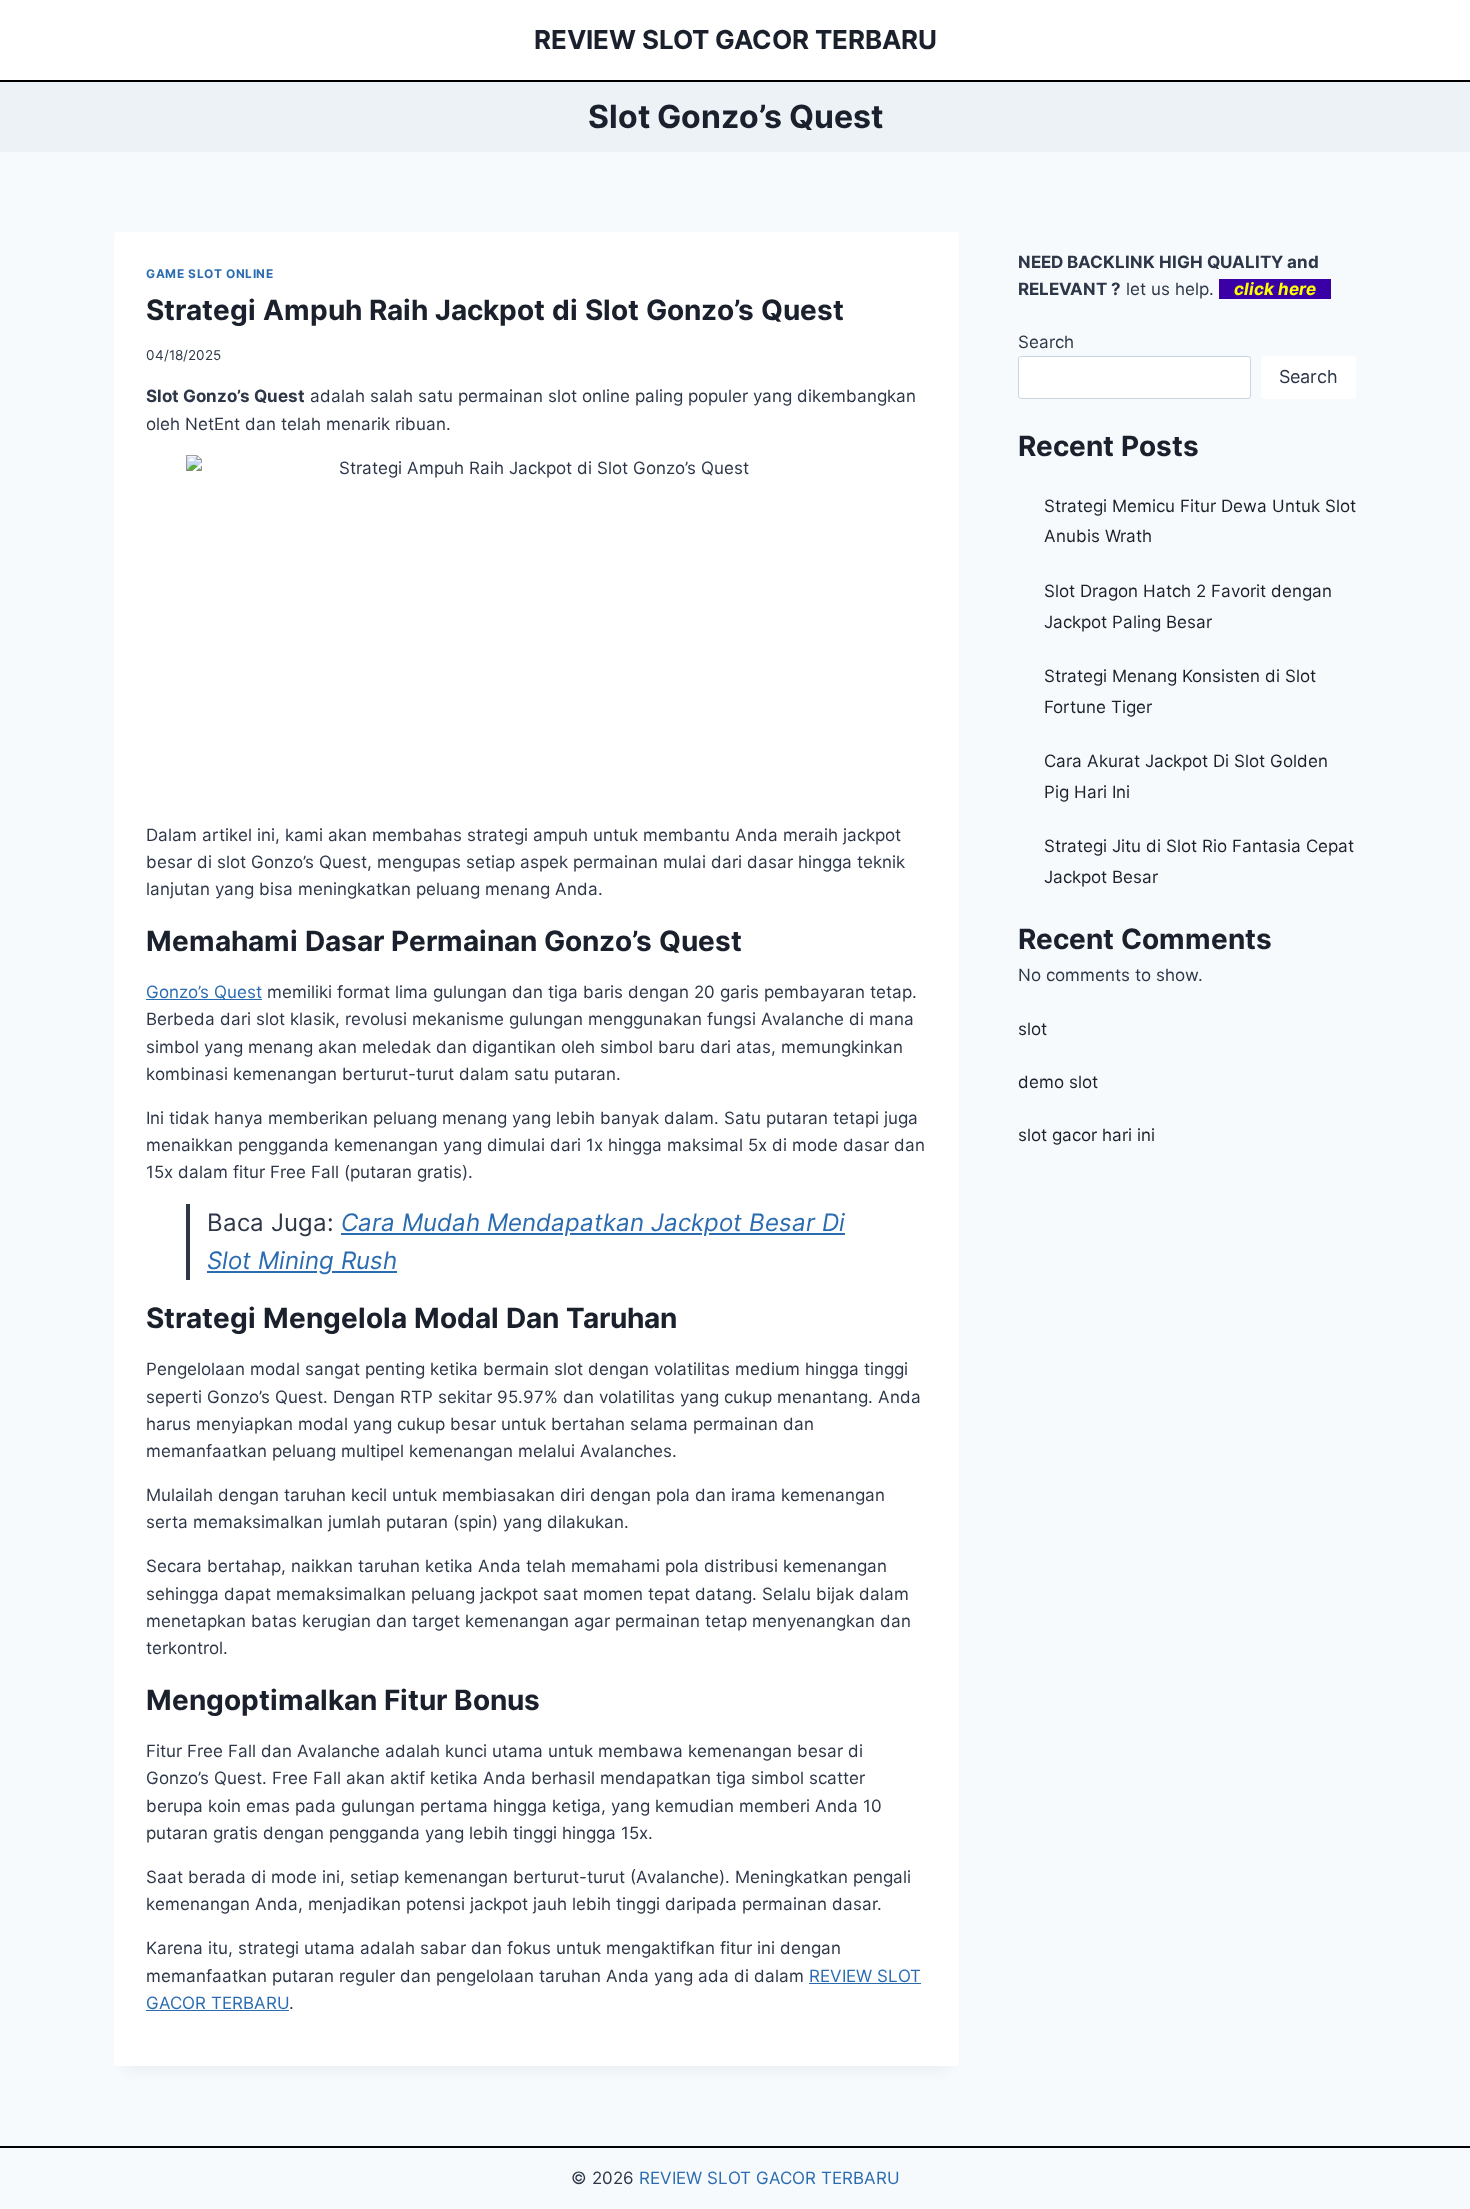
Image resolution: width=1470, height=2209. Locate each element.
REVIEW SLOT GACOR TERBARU (769, 2178)
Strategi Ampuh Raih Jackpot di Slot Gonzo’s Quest (495, 310)
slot (1032, 1029)
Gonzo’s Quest (204, 992)
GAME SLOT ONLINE (210, 273)
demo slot (1058, 1082)
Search (1046, 342)
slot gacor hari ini (1086, 1135)
